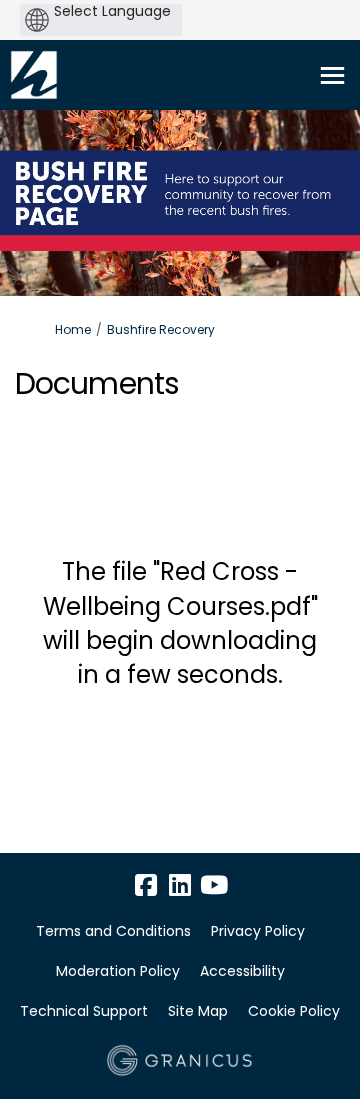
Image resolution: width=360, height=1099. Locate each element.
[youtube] (214, 885)
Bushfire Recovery (161, 329)
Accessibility (242, 971)
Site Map (198, 1011)
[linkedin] (180, 885)
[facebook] (146, 885)
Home (73, 329)
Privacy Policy (258, 931)
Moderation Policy (118, 971)
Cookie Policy (294, 1011)
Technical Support (84, 1011)
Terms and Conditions (113, 931)
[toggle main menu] (332, 75)
